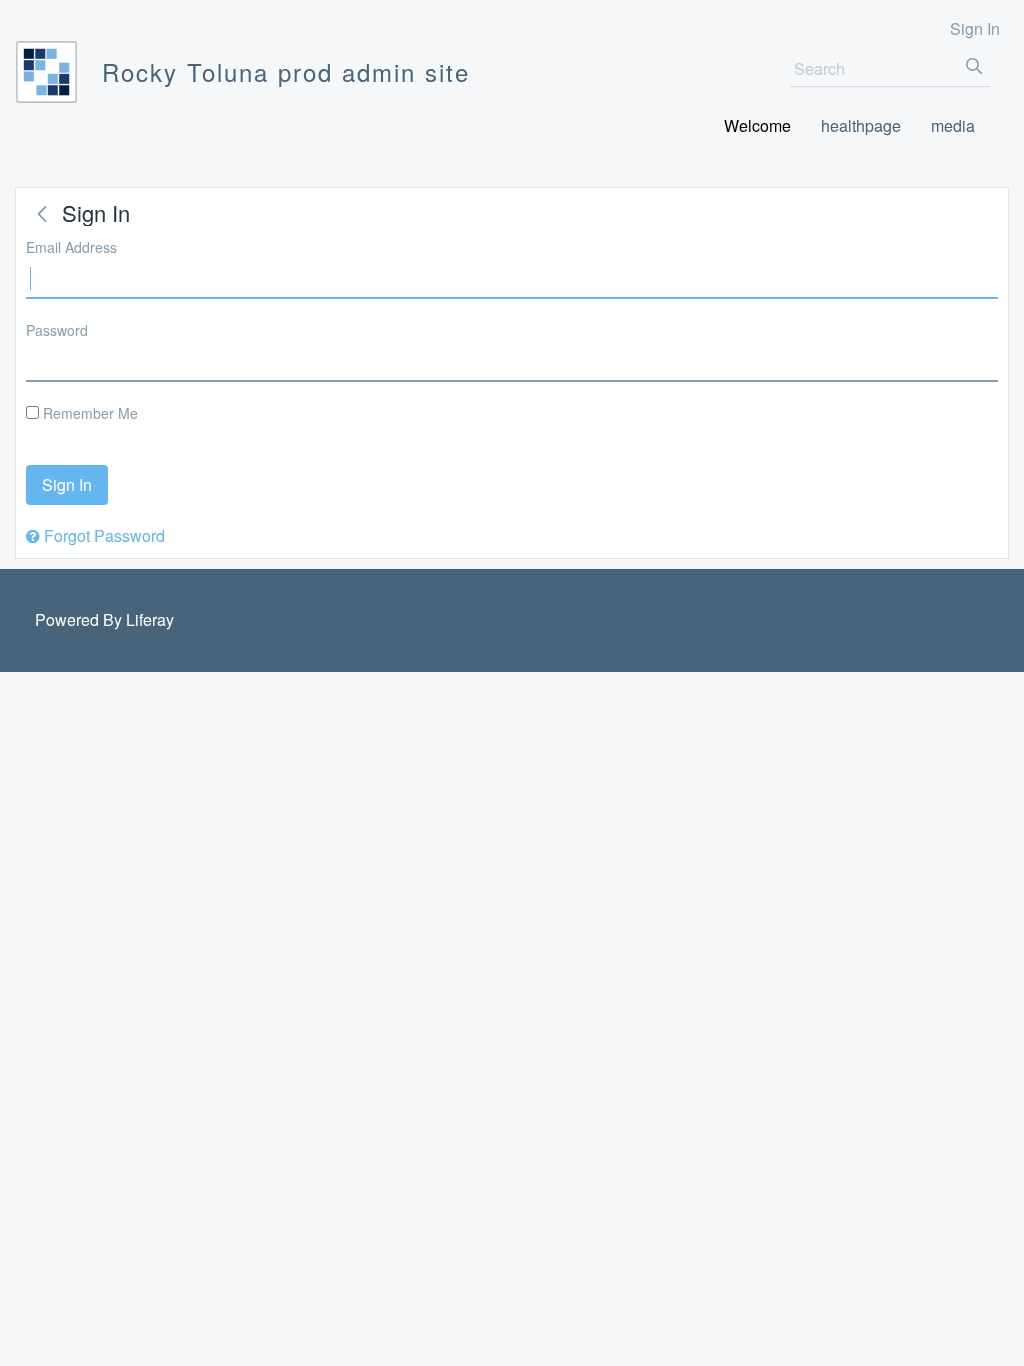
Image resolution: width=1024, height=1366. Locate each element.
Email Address (71, 247)
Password (57, 330)
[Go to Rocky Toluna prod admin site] (46, 72)
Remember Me (88, 413)
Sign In (975, 28)
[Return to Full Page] (42, 214)
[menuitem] (757, 126)
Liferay (150, 619)
